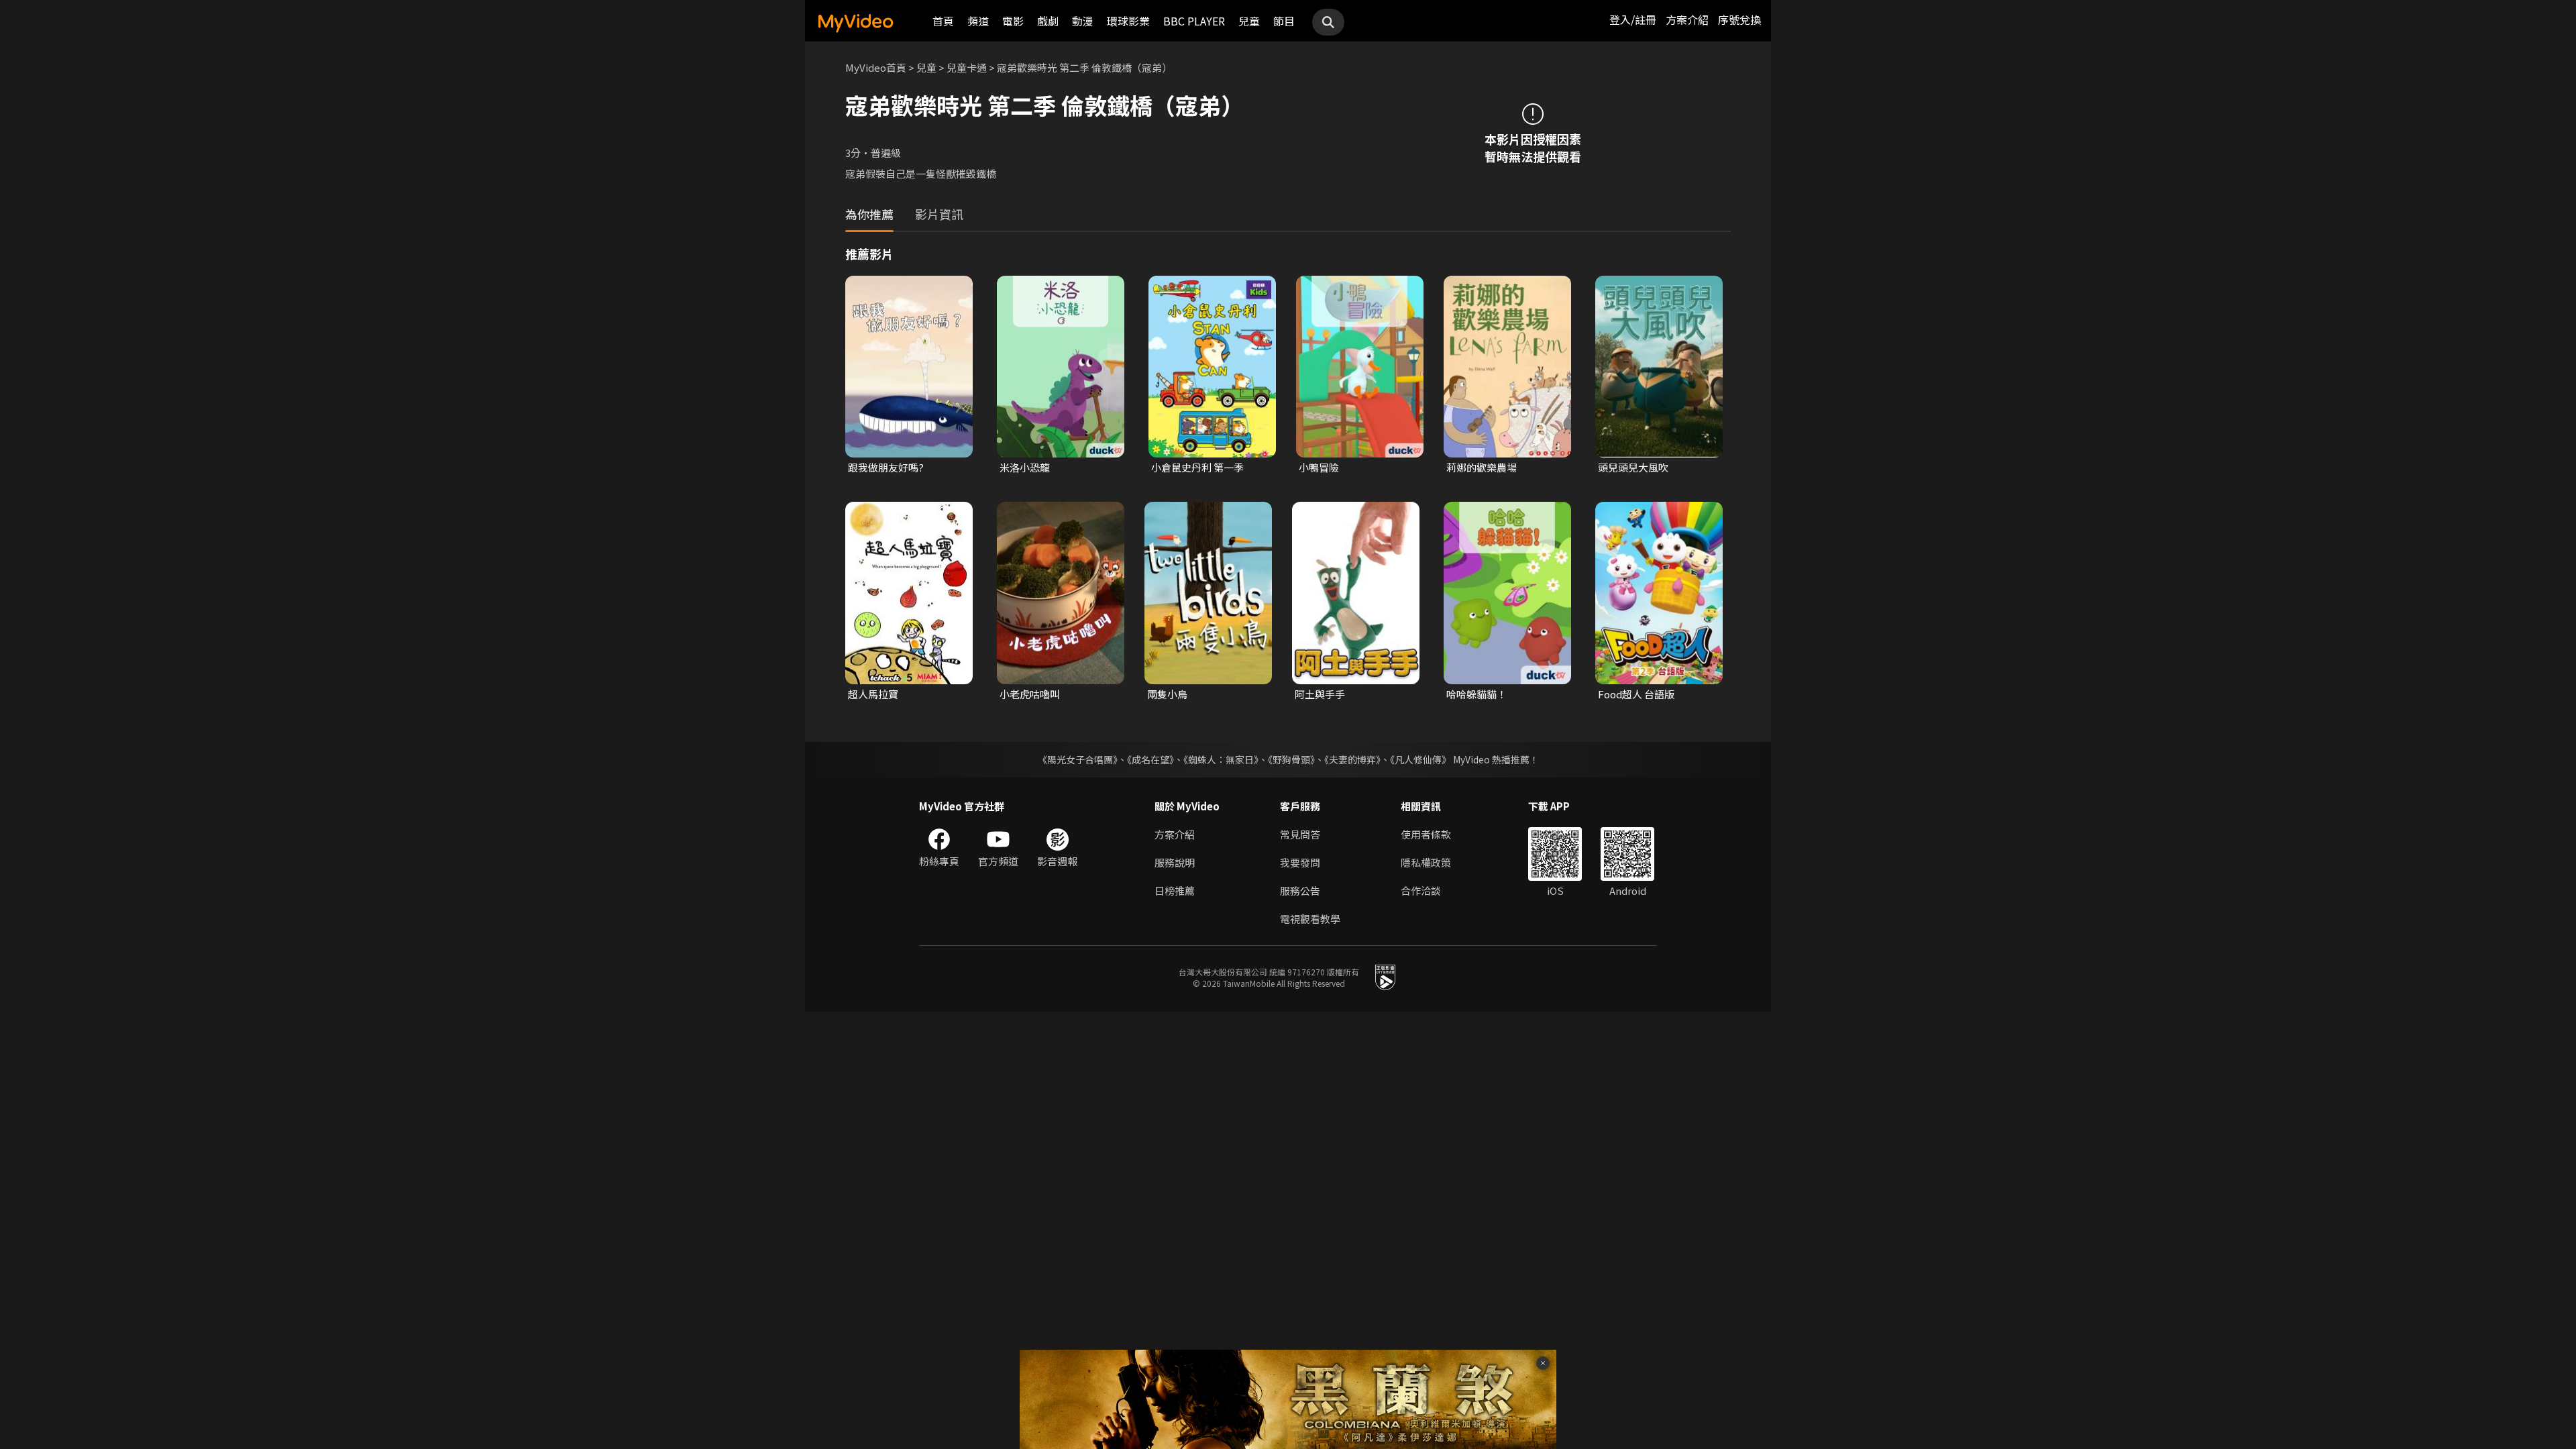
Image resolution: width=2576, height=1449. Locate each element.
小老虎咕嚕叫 (1030, 694)
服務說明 (1175, 862)
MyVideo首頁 (876, 67)
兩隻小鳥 (1167, 694)
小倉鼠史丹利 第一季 (1197, 467)
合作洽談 (1421, 891)
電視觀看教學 (1310, 919)
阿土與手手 (1320, 694)
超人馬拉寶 (873, 694)
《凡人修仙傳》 (1420, 759)
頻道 (978, 21)
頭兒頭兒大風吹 (1633, 467)
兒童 (1249, 21)
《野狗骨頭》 (1291, 759)
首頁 (943, 21)
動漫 (1083, 21)
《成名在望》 (1150, 759)
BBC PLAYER (1194, 21)
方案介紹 (1687, 19)
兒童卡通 (967, 67)
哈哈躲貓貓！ (1477, 694)
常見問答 (1300, 834)
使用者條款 (1426, 834)
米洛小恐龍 (1025, 467)
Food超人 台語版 (1636, 694)
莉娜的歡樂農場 (1482, 467)
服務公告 (1300, 891)
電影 (1013, 21)
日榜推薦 (1175, 891)
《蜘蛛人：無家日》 (1221, 759)
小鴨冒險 (1319, 467)
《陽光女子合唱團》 (1078, 759)
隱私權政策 (1426, 862)
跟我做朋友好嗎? (886, 467)
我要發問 (1300, 862)
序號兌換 (1739, 19)
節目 (1284, 21)
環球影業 (1128, 21)
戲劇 (1048, 21)
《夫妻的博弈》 (1352, 759)
